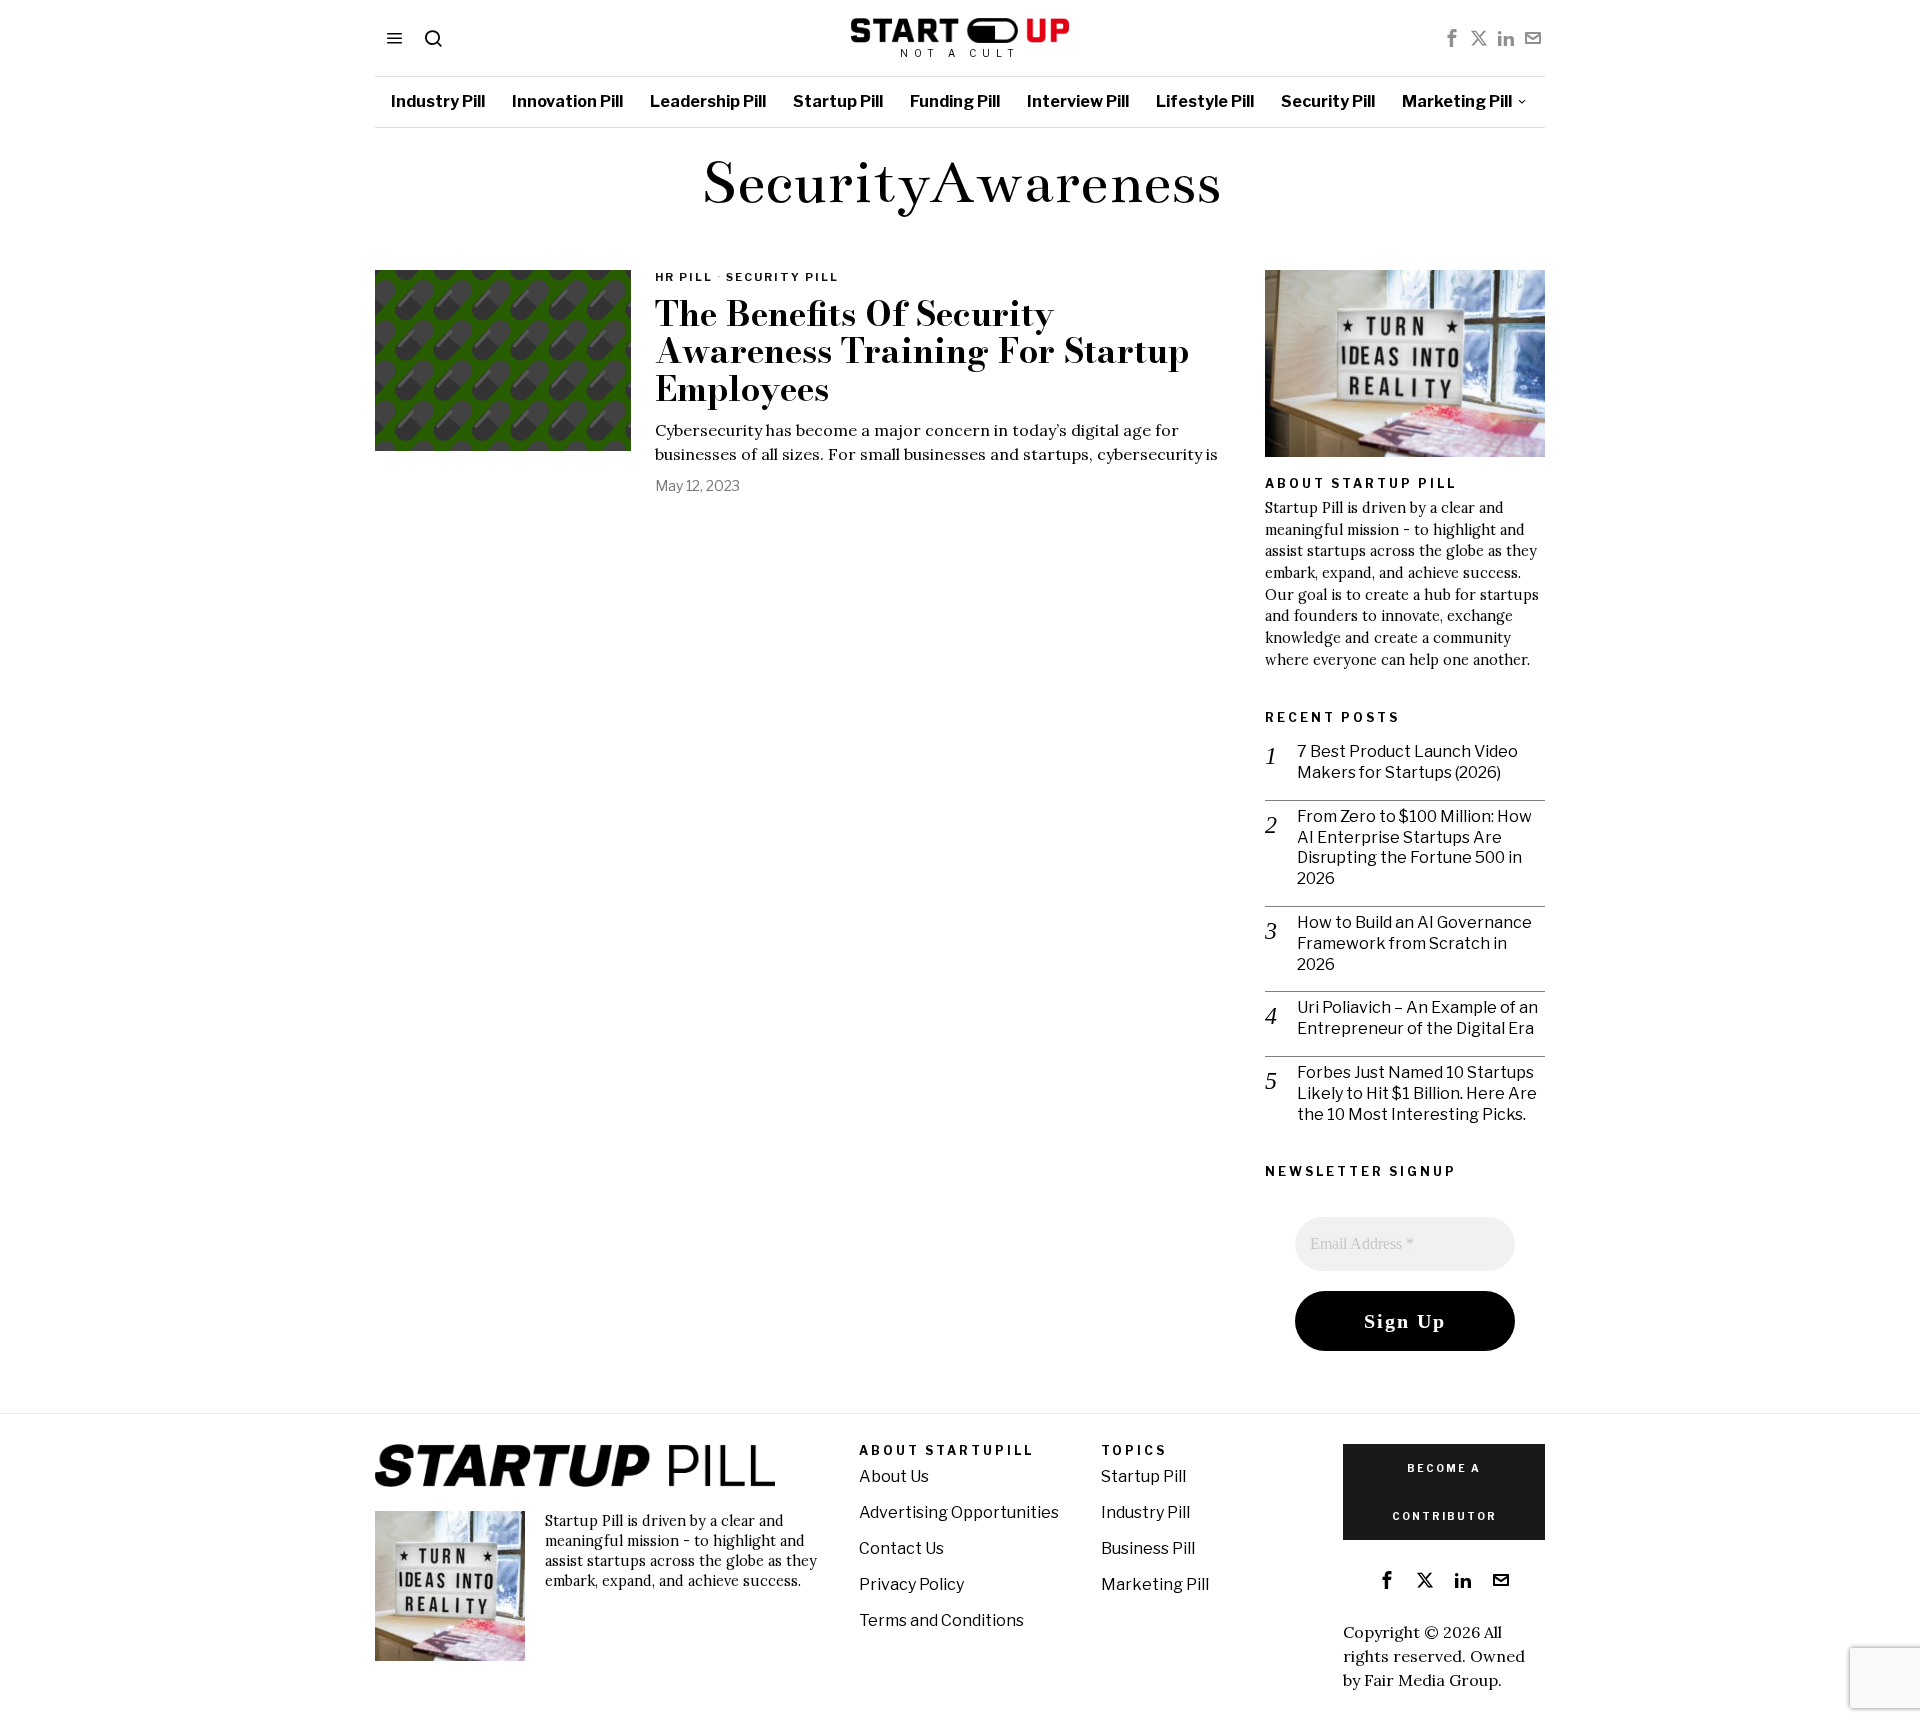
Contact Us (901, 1548)
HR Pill (684, 277)
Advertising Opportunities (959, 1512)
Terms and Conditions (941, 1620)
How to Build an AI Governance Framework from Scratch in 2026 (1414, 943)
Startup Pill (1143, 1476)
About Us (894, 1476)
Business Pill (1148, 1548)
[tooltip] (1452, 38)
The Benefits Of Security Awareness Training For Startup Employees (922, 352)
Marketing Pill (1155, 1584)
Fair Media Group (1431, 1680)
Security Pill (782, 277)
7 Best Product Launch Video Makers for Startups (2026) (1407, 762)
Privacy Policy (911, 1584)
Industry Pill (1145, 1512)
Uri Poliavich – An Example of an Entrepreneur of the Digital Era (1417, 1018)
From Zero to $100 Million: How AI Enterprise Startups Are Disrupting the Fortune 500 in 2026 (1414, 847)
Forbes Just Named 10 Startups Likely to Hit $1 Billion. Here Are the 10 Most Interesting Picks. (1417, 1093)
